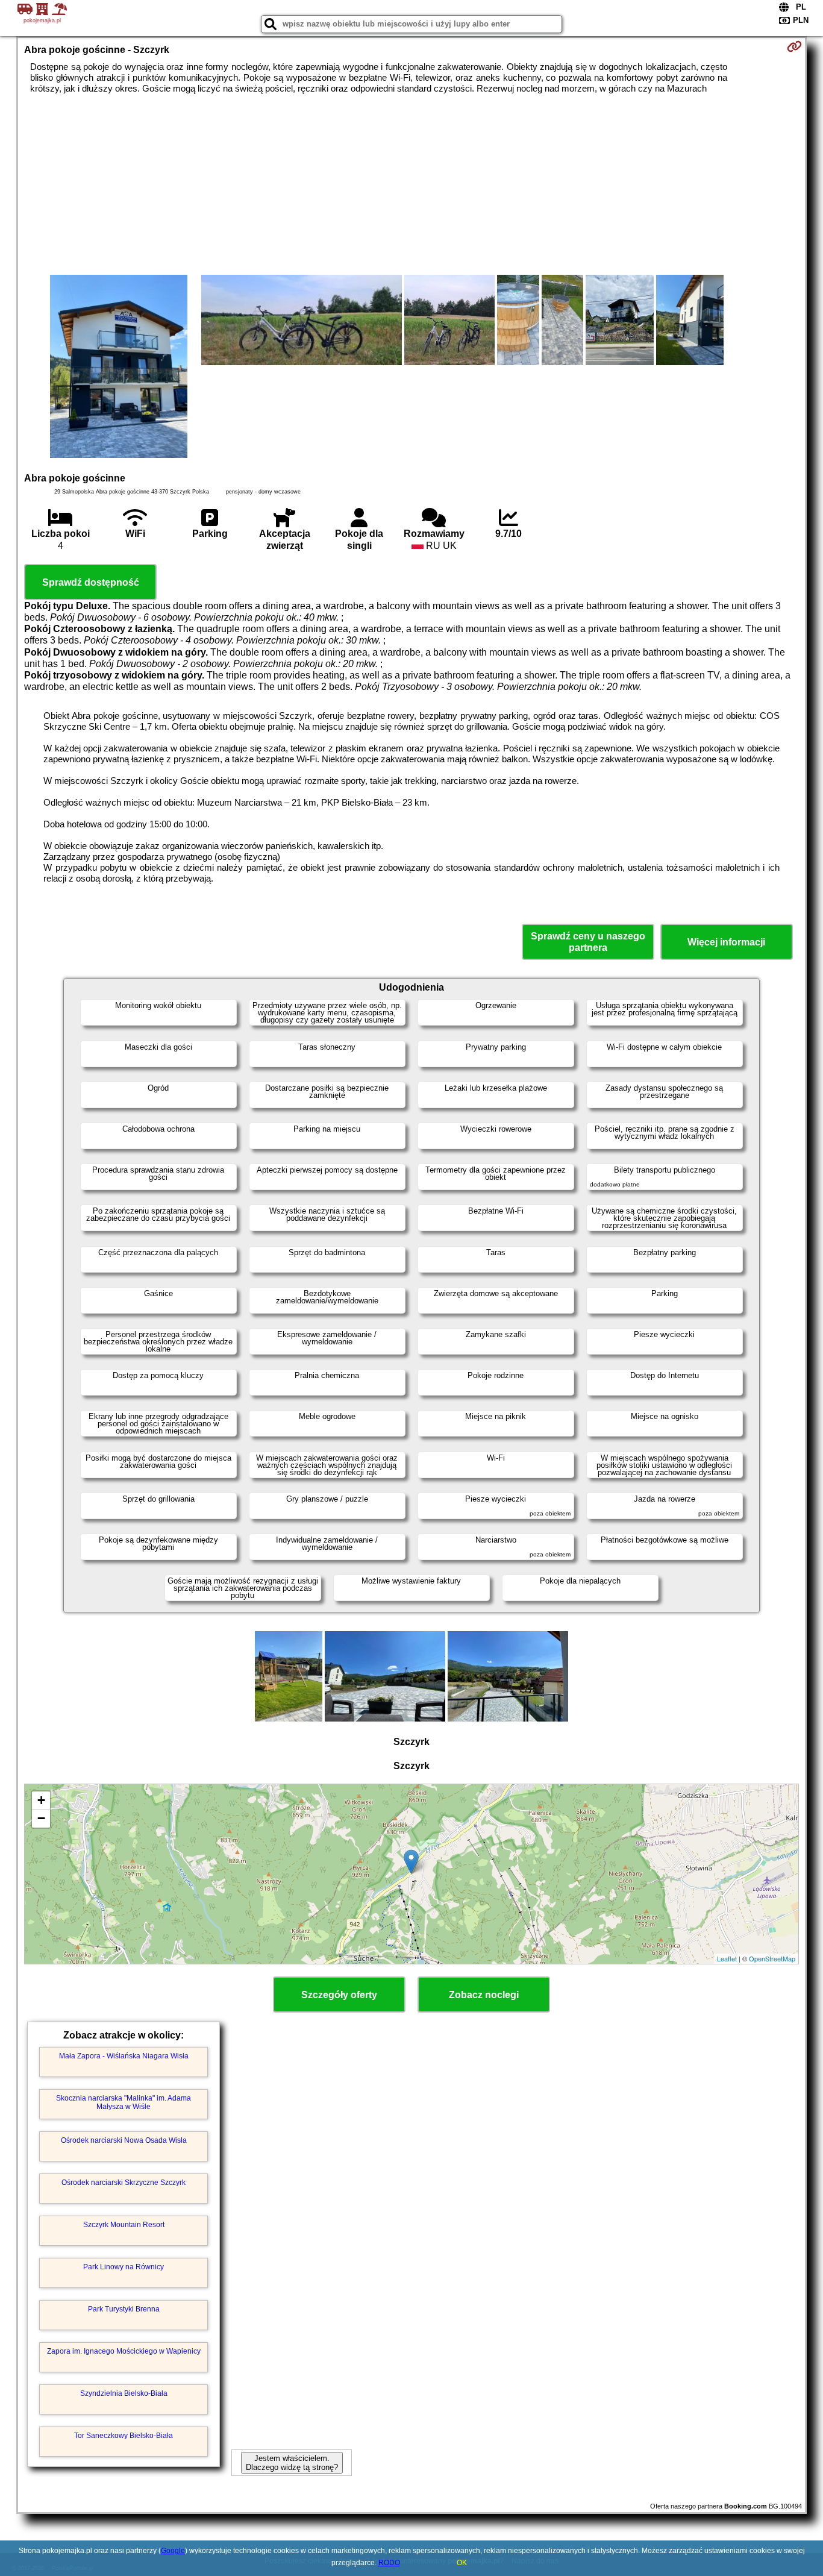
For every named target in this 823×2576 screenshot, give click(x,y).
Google (173, 2551)
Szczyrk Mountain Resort (124, 2225)
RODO (389, 2563)
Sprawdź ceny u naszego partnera (588, 942)
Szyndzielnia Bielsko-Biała (124, 2393)
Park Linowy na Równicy (124, 2267)
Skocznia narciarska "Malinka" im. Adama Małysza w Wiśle (124, 2102)
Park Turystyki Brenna (124, 2309)
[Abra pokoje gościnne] (119, 368)
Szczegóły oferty (339, 1995)
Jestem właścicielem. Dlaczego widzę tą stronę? (292, 2463)
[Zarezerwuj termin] (794, 46)
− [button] (41, 1818)
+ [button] (41, 1800)
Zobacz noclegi (484, 1995)
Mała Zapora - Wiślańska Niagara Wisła (124, 2056)
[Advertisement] (411, 184)
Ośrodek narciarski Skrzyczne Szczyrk (124, 2183)
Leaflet (727, 1958)
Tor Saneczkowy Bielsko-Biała (124, 2436)
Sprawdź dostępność (91, 582)
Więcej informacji (726, 942)
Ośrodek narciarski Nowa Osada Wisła (124, 2140)
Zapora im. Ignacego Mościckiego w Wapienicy (124, 2351)
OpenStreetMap (772, 1958)
